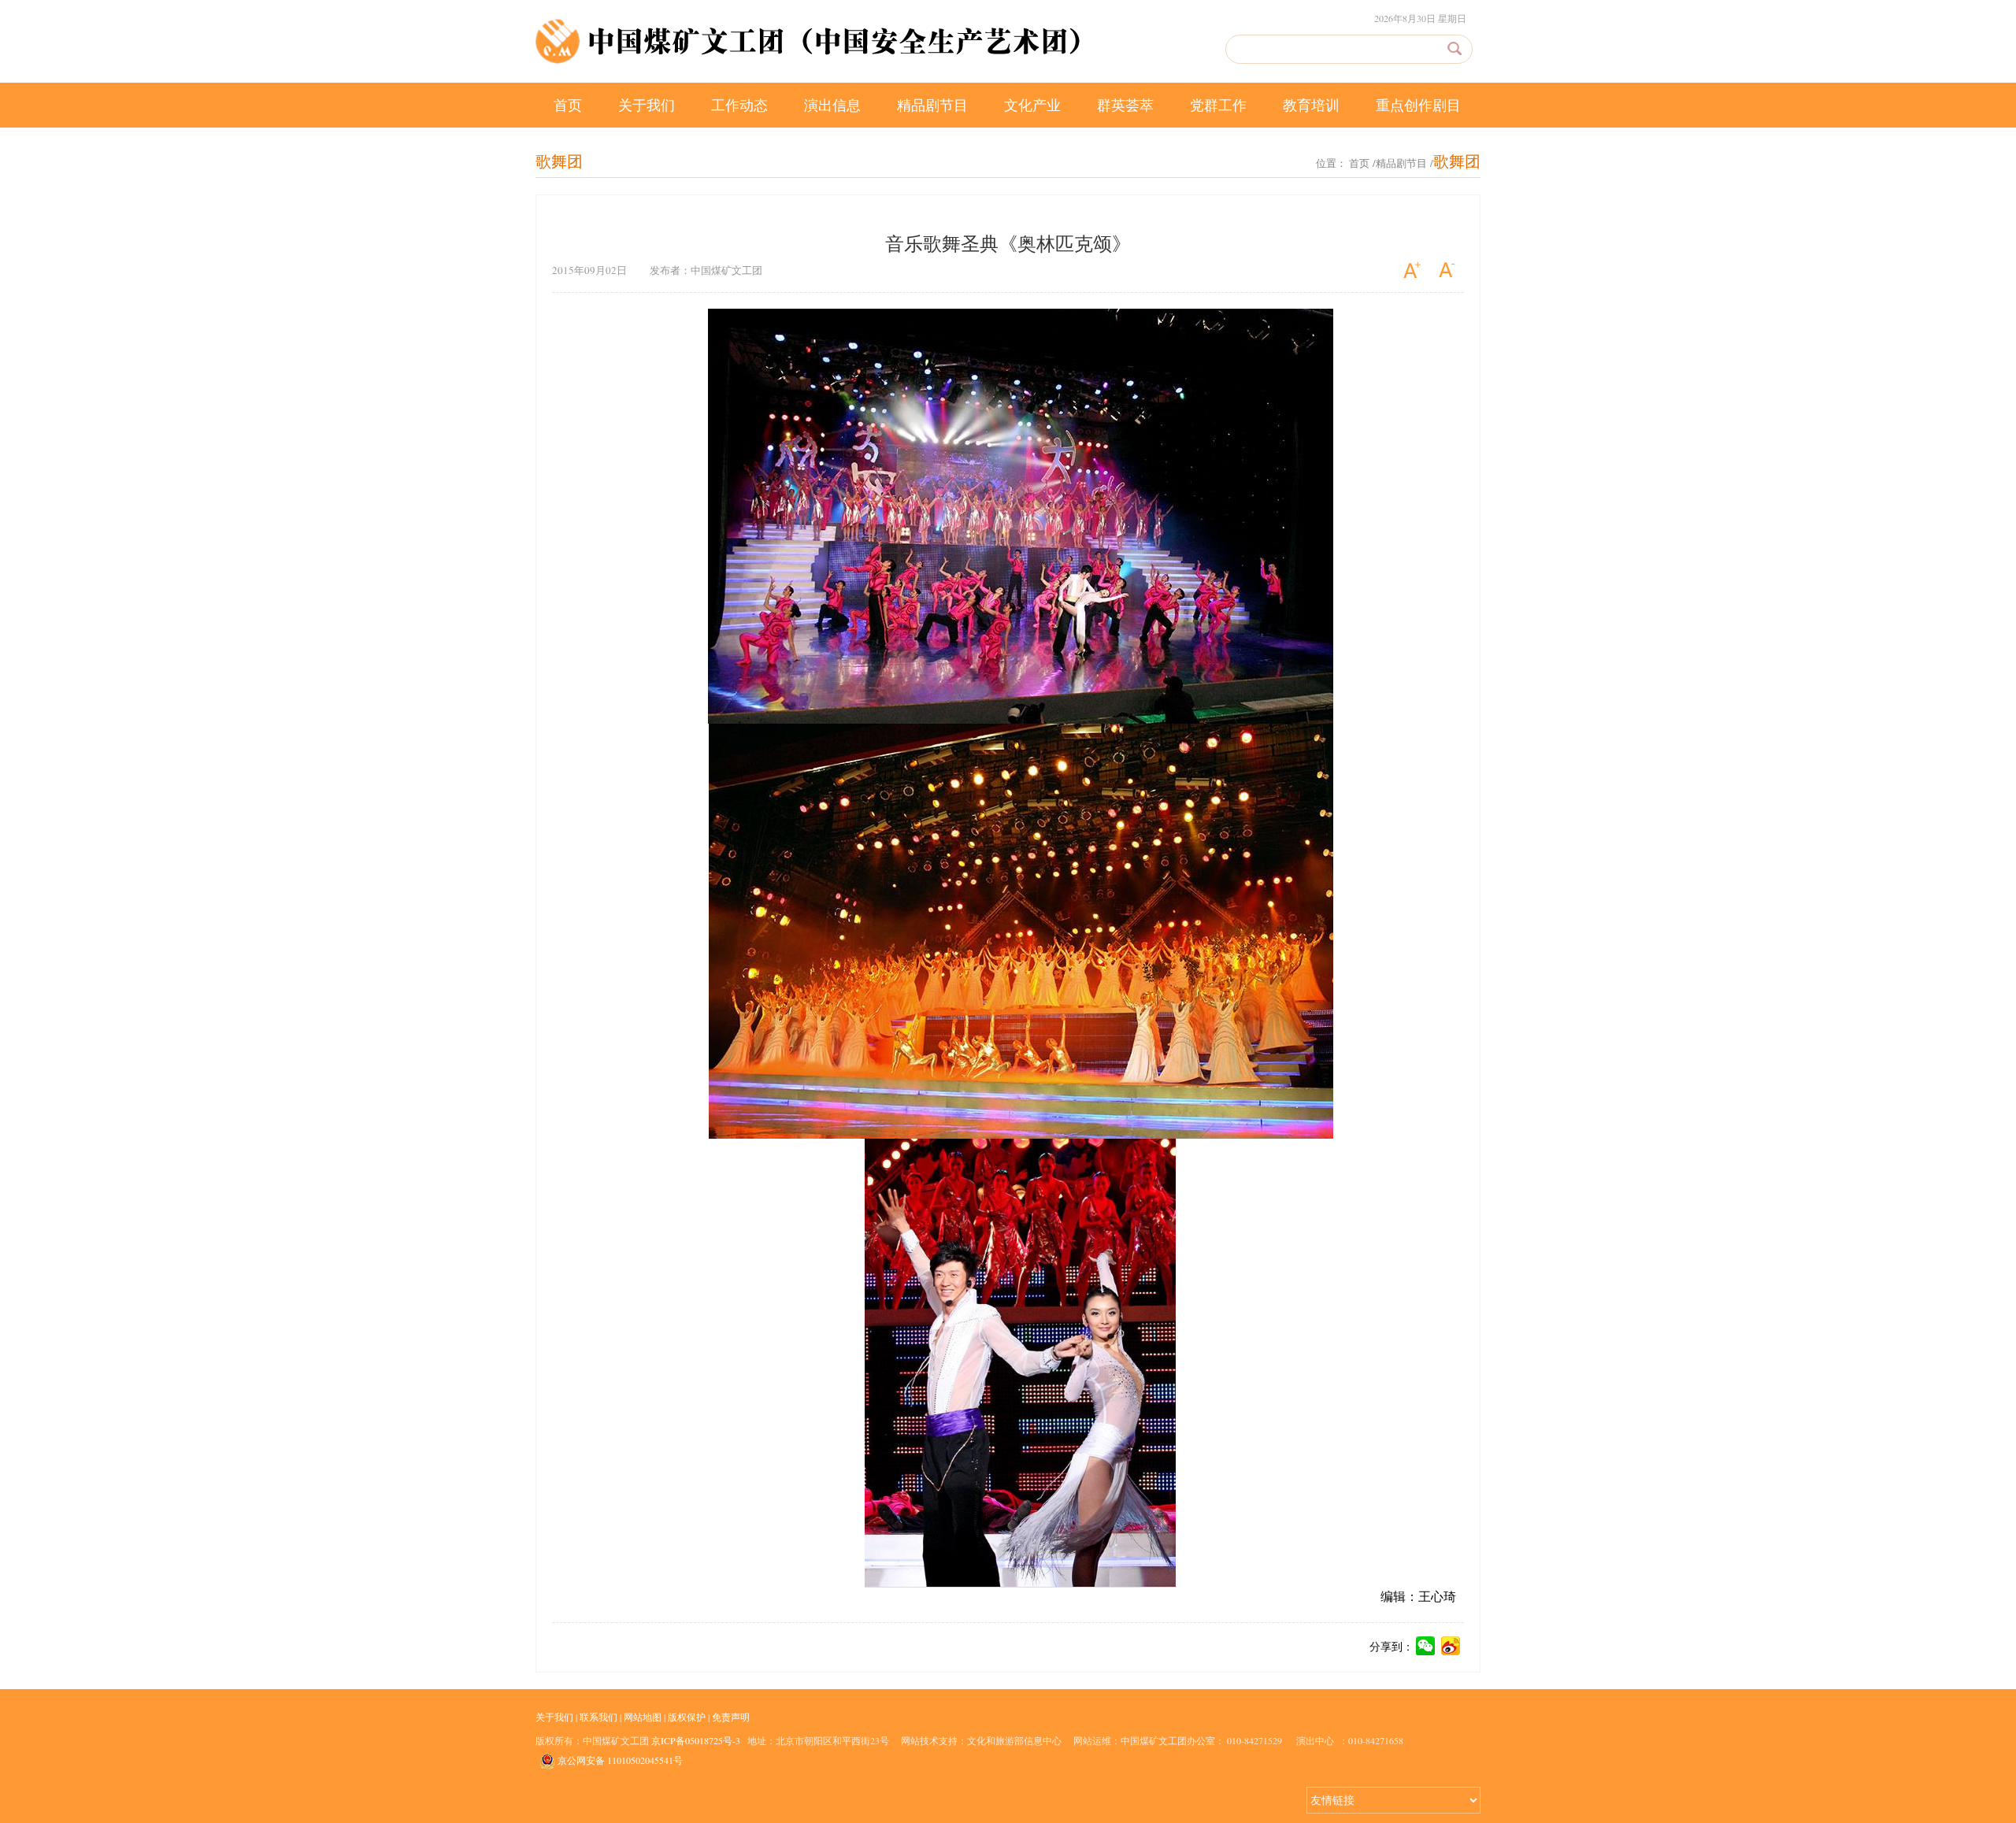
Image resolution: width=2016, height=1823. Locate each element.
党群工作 (1218, 105)
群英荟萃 (1125, 105)
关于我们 (647, 105)
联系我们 (598, 1717)
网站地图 (643, 1717)
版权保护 (687, 1717)
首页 (568, 105)
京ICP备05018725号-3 (696, 1740)
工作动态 (739, 105)
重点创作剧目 (1418, 105)
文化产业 (1032, 105)
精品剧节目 (932, 105)
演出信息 (832, 105)
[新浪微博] (1451, 1648)
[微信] (1426, 1648)
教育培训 (1311, 105)
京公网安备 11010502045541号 (619, 1760)
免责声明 (731, 1717)
